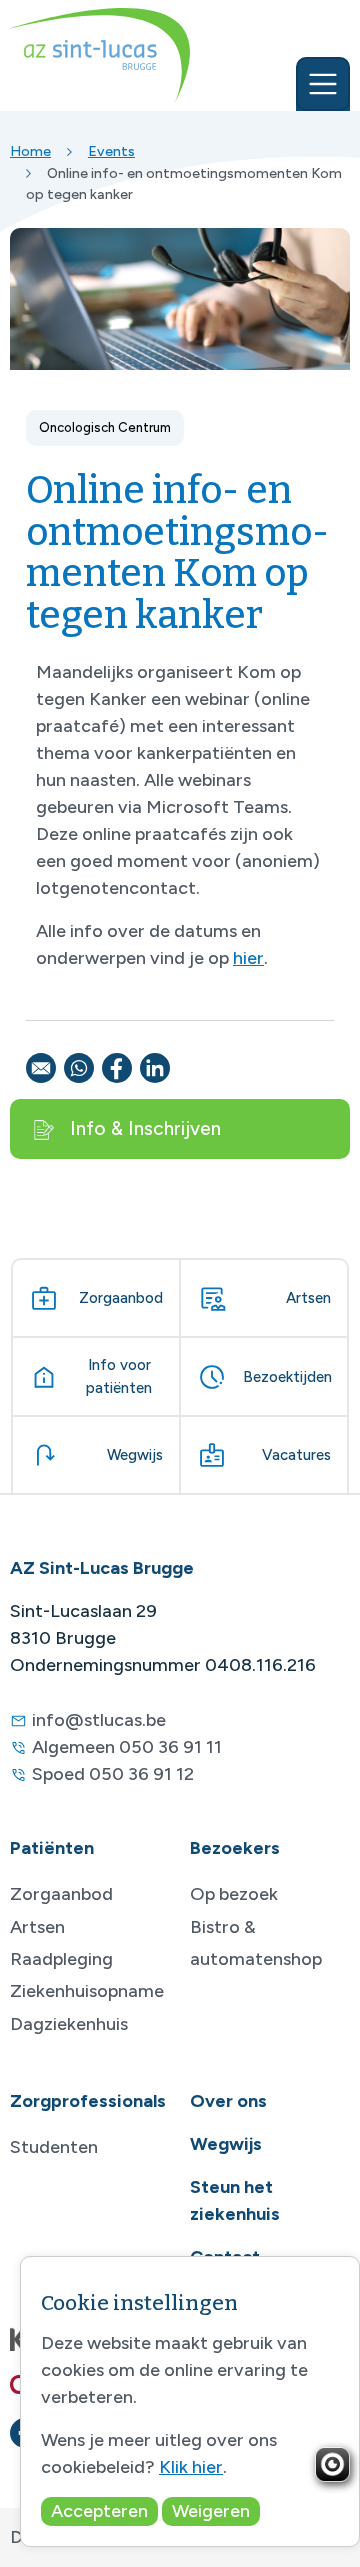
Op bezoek (234, 1894)
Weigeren (211, 2511)
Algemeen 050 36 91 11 (127, 1747)
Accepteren (99, 2511)
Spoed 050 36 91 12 (113, 1774)
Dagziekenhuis (69, 2024)
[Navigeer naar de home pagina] (100, 55)
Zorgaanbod (61, 1894)
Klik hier (191, 2467)
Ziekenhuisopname (87, 1991)
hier (248, 958)
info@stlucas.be (99, 1720)
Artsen (37, 1927)
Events (111, 151)
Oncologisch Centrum (105, 427)
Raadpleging (61, 1959)
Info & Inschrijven (145, 1128)
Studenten (54, 2147)
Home (30, 151)
